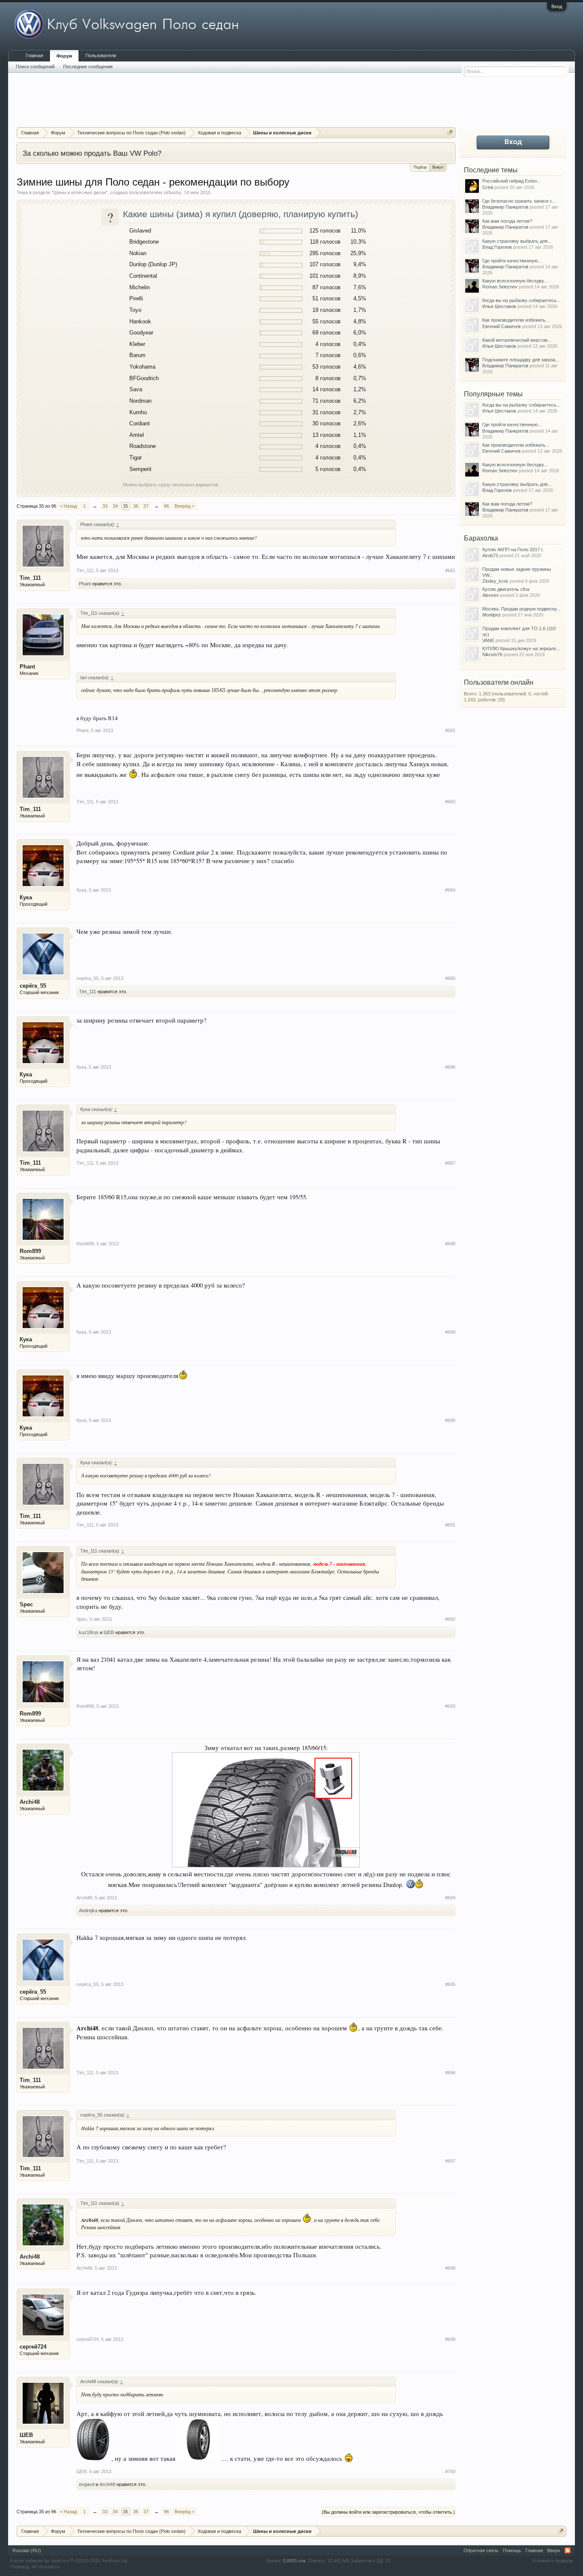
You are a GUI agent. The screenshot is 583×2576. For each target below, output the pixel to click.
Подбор (420, 167)
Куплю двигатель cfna (506, 589)
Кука (26, 897)
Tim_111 (30, 578)
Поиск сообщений (35, 67)
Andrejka (88, 1910)
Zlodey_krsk (495, 581)
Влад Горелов (497, 247)
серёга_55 (33, 986)
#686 (450, 1067)
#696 (450, 2073)
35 (125, 506)
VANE (488, 640)
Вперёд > (184, 506)
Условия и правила (552, 2561)
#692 (450, 1619)
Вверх (554, 2550)
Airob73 (490, 555)
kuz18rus (89, 1632)
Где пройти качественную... (512, 261)
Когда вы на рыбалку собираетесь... (521, 300)
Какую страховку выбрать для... (517, 241)
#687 (450, 1163)
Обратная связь (481, 2550)
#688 (450, 1244)
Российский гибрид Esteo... (512, 181)
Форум (64, 56)
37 (146, 506)
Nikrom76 (492, 654)
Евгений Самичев (501, 326)
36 (136, 506)
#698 (450, 2268)
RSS (568, 2550)
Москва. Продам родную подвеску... (521, 609)
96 (166, 506)
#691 (450, 1525)
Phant (85, 584)
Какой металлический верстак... (517, 340)
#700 (450, 2471)
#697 (450, 2161)
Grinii (488, 187)
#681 (450, 570)
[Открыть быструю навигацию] (450, 132)
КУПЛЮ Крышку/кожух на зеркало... (521, 648)
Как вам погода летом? (507, 221)
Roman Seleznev (500, 287)
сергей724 (33, 2347)
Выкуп (438, 167)
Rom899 (30, 1251)
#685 (450, 978)
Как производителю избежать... (516, 320)
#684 (450, 890)
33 (105, 506)
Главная (34, 55)
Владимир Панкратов (505, 207)
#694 (450, 1898)
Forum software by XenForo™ (69, 2561)
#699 (450, 2339)
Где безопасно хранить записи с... (519, 201)
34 (115, 506)
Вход (557, 6)
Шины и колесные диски (80, 192)
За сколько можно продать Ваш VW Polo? (92, 153)
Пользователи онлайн (499, 682)
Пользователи (101, 55)
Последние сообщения (88, 67)
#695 (450, 1984)
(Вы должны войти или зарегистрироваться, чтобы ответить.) (388, 2512)
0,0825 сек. (295, 2561)
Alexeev (491, 595)
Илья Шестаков (499, 306)
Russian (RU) (27, 2550)
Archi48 (30, 1802)
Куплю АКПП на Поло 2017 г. (513, 550)
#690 (450, 1420)
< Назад (68, 506)
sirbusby (172, 192)
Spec (26, 1604)
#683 (450, 802)
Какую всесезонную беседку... (515, 281)
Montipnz (492, 615)
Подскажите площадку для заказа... (521, 360)
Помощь (512, 2550)
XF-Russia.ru (45, 2567)
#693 (450, 1706)
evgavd (87, 2484)
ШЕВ (109, 1632)
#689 (450, 1332)
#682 (450, 730)
